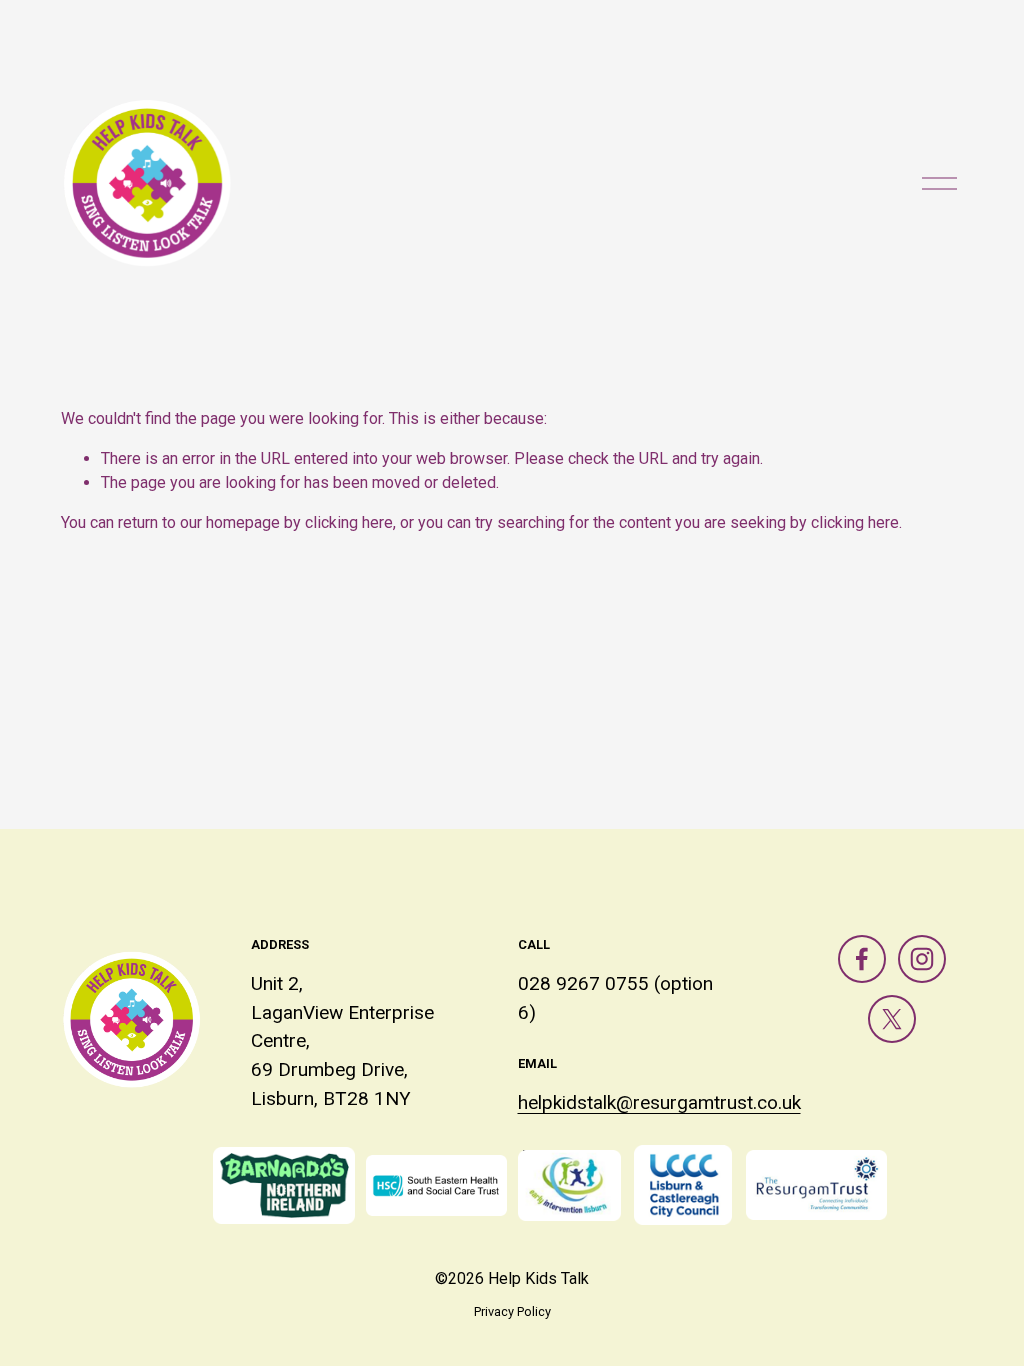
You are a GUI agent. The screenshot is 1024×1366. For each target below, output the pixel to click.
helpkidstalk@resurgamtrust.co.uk (659, 1102)
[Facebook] (862, 959)
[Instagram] (922, 959)
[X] (892, 1019)
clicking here (349, 522)
